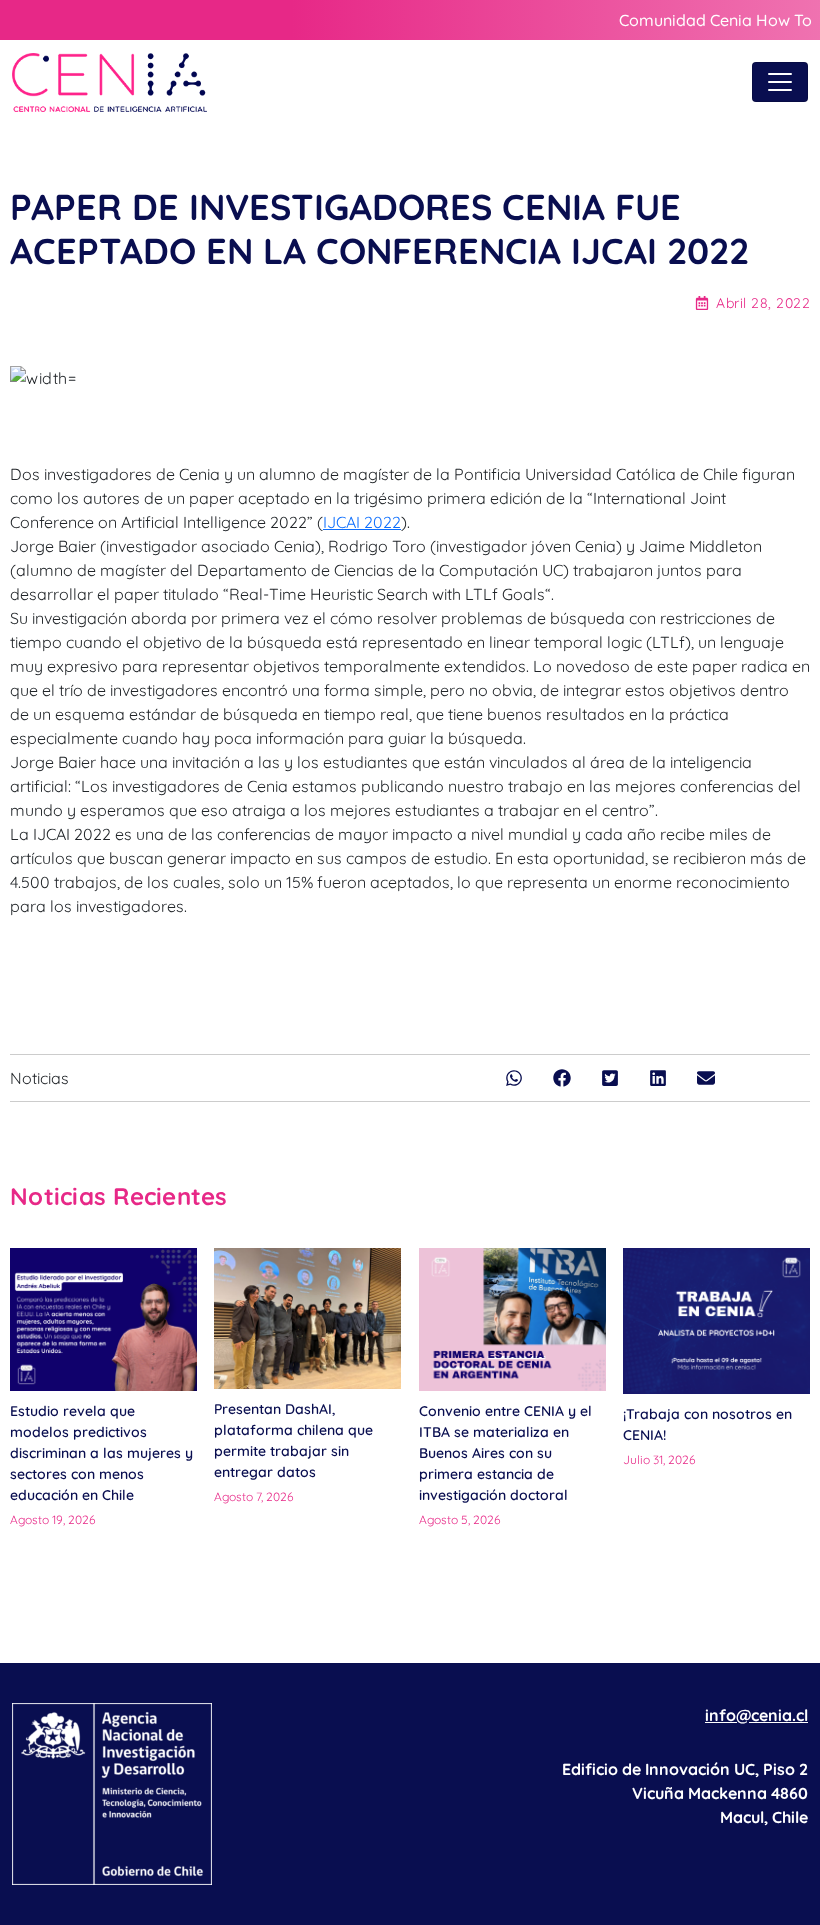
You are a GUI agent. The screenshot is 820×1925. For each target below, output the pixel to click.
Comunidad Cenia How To (715, 20)
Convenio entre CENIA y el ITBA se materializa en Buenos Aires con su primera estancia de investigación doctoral (505, 1453)
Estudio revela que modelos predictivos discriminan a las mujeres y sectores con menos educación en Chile (101, 1453)
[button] (514, 1078)
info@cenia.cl (756, 1715)
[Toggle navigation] (780, 82)
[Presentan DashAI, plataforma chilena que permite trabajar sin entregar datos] (307, 1318)
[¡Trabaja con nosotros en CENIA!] (716, 1321)
